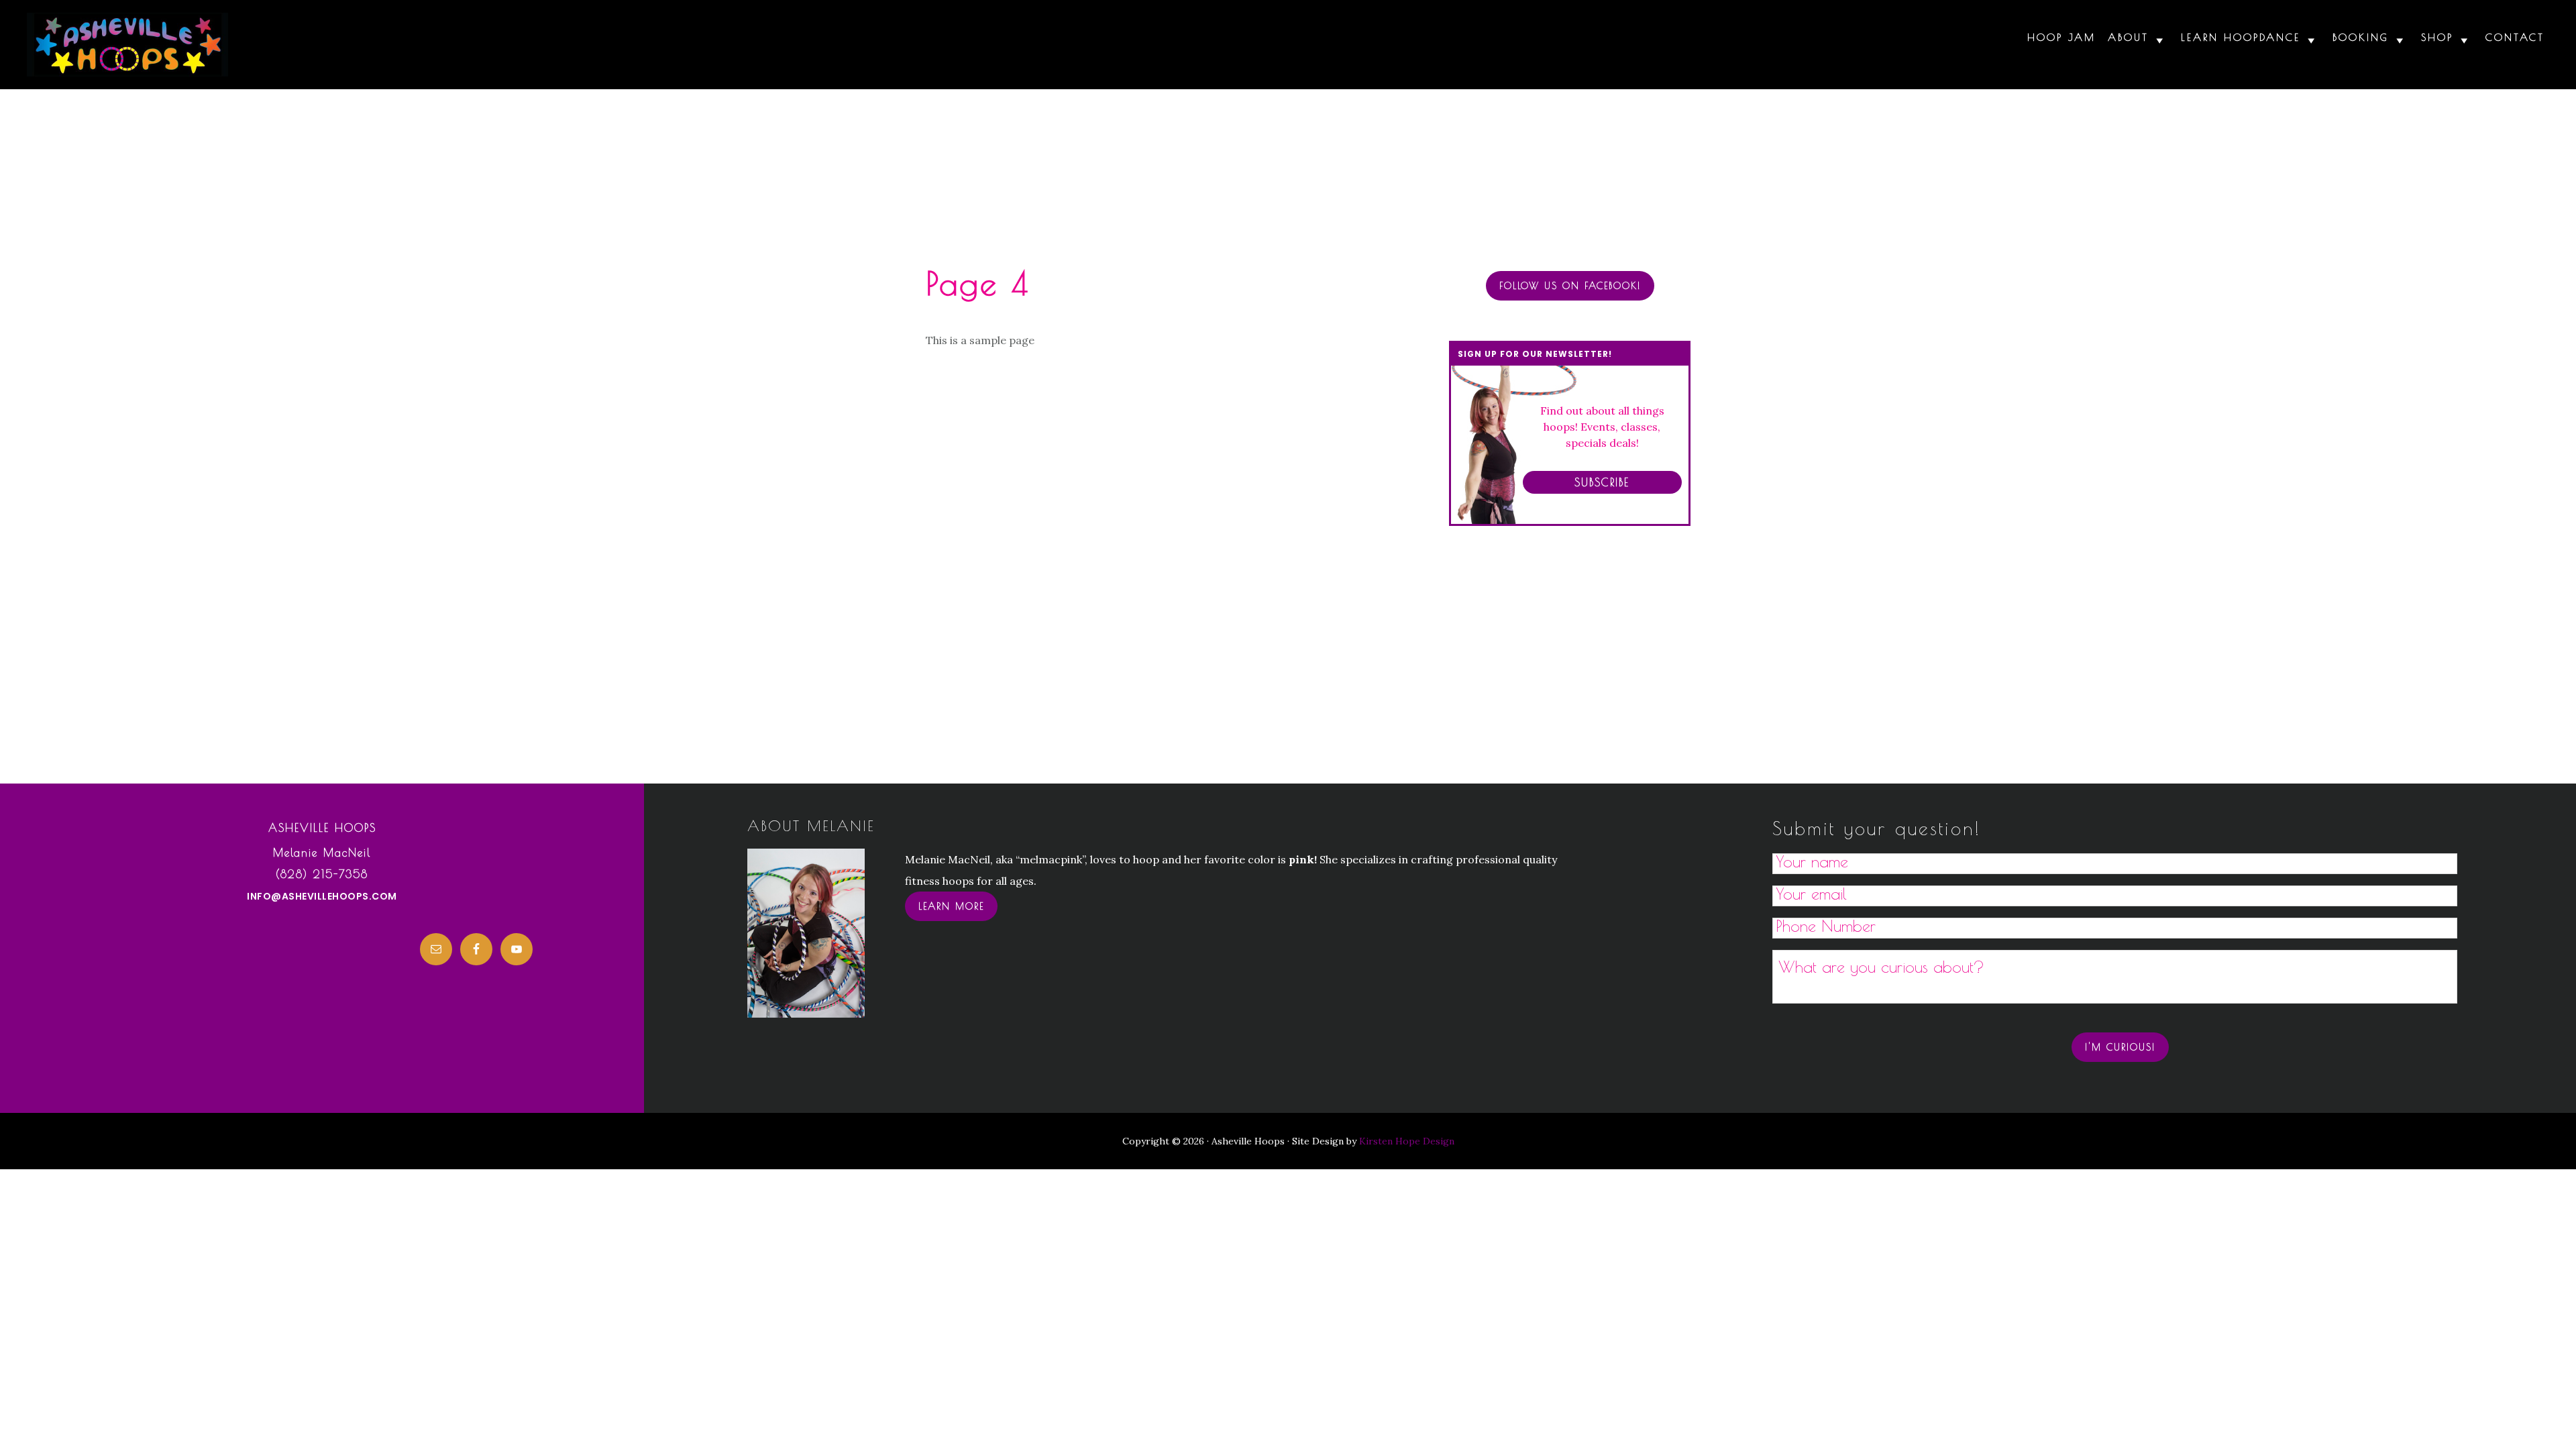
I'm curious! (2120, 1047)
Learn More (951, 906)
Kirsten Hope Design (1407, 1141)
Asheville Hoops (127, 45)
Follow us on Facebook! (1570, 286)
